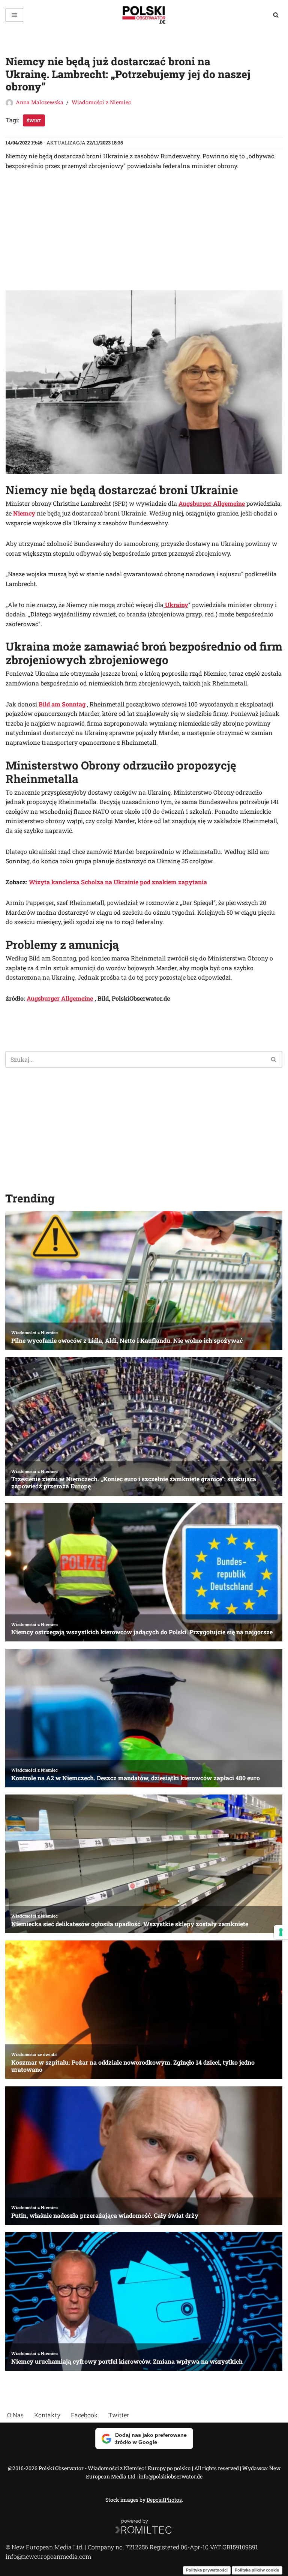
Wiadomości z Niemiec (101, 102)
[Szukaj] (276, 15)
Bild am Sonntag (62, 704)
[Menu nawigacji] (14, 15)
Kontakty (47, 2415)
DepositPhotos (164, 2500)
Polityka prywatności (207, 2570)
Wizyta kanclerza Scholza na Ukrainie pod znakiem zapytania (118, 882)
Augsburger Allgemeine (212, 503)
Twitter (119, 2415)
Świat (34, 120)
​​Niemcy (23, 513)
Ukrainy (176, 605)
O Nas (15, 2415)
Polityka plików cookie (257, 2570)
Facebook (84, 2415)
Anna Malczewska (40, 102)
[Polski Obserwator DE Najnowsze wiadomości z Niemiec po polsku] (144, 15)
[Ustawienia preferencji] (281, 1932)
